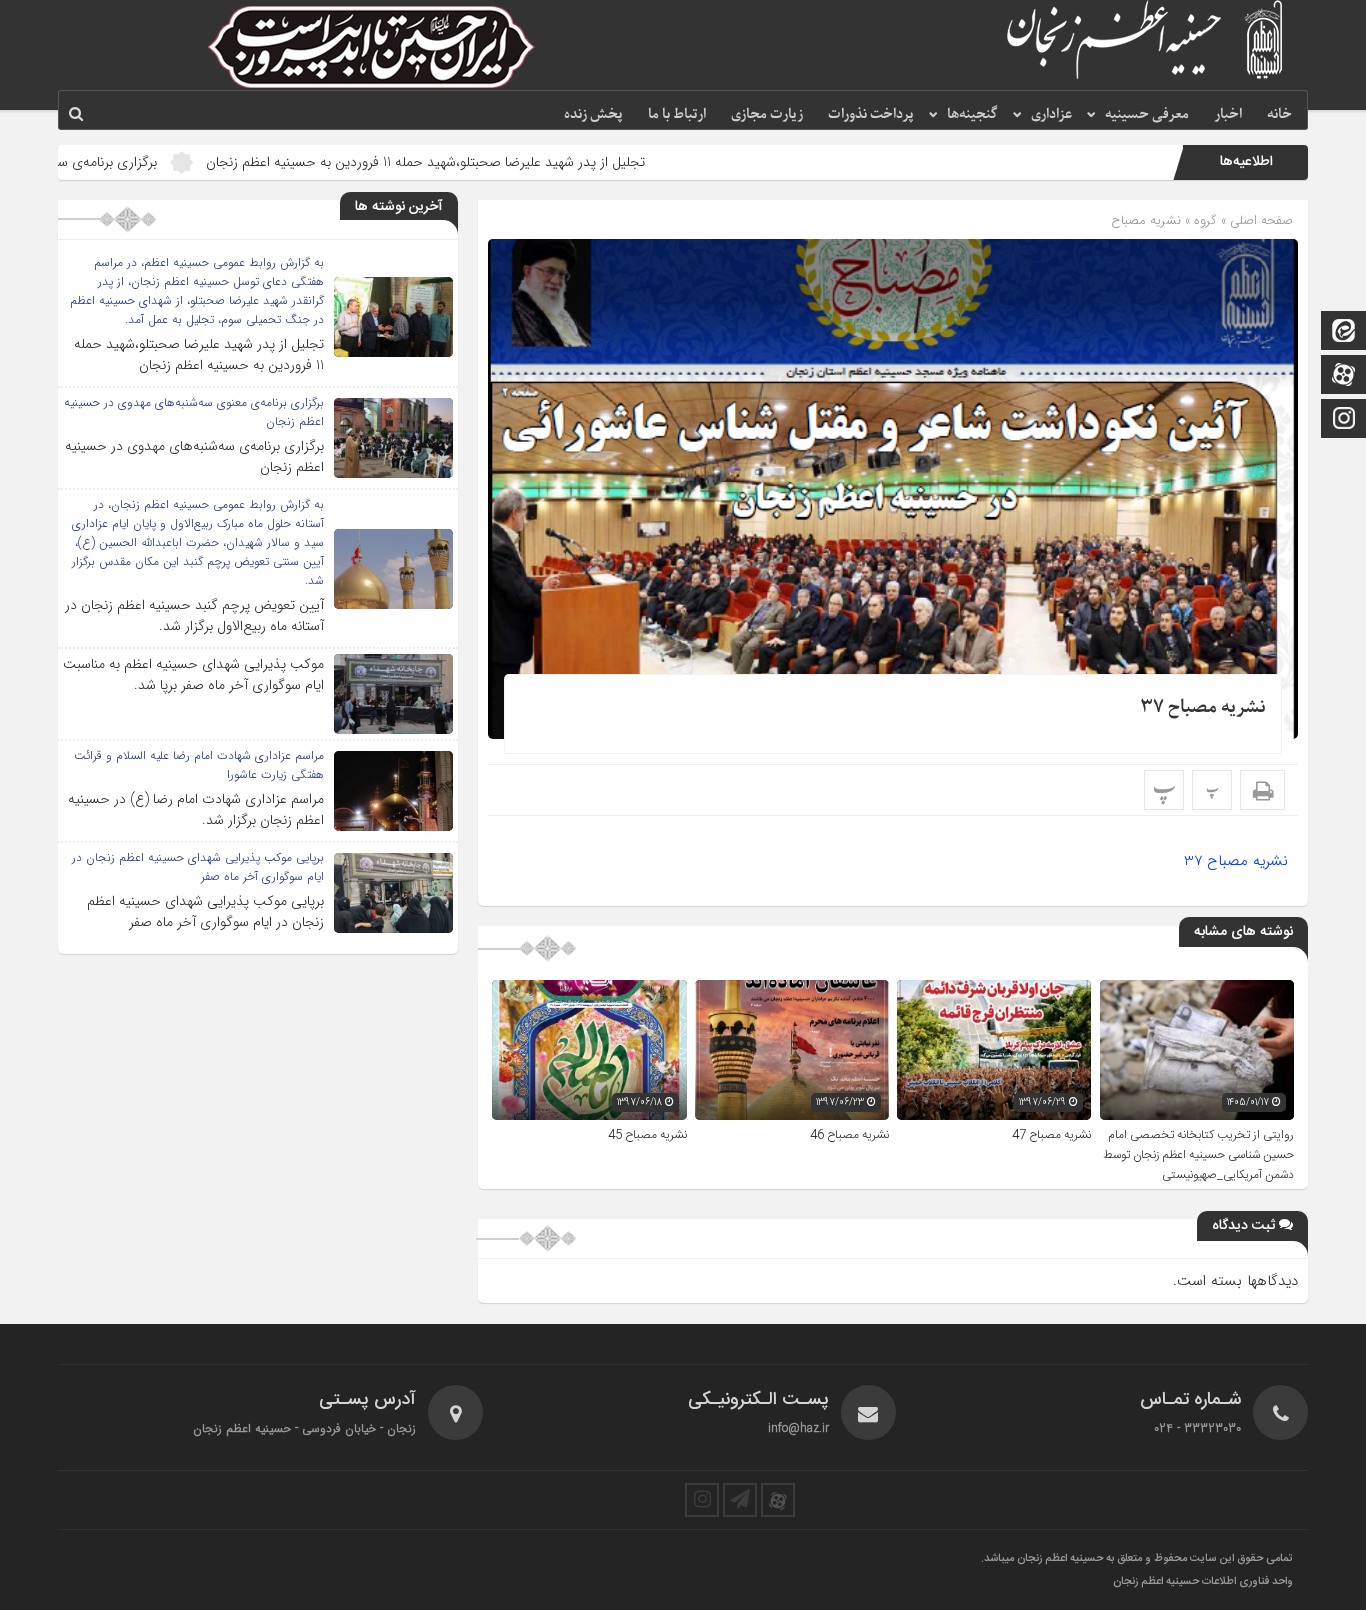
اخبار (1228, 114)
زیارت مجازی (767, 114)
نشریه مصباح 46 (849, 1135)
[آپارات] (1344, 376)
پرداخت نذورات (871, 114)
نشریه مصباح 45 (647, 1135)
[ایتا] (1344, 332)
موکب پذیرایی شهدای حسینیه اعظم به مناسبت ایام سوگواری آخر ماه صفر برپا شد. (193, 674)
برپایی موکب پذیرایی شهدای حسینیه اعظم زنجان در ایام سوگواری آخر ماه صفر (205, 911)
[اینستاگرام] (1344, 420)
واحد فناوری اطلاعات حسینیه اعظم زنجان (1203, 1582)
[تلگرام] (740, 1500)
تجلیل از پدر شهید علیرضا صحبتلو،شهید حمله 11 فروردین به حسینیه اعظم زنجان (519, 162)
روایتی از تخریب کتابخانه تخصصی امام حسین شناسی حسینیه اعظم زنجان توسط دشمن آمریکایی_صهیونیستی (1198, 1155)
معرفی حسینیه (1147, 114)
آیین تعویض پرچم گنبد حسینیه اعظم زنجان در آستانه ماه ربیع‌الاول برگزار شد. (194, 615)
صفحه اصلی (1259, 220)
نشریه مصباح (1146, 220)
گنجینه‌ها (972, 114)
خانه (1279, 114)
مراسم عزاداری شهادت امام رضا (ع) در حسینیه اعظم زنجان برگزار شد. (196, 809)
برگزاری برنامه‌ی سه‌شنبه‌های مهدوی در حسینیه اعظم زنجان (194, 456)
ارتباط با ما (677, 114)
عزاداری (1051, 114)
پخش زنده (593, 114)
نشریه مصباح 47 (1051, 1135)
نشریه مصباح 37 (1203, 707)
